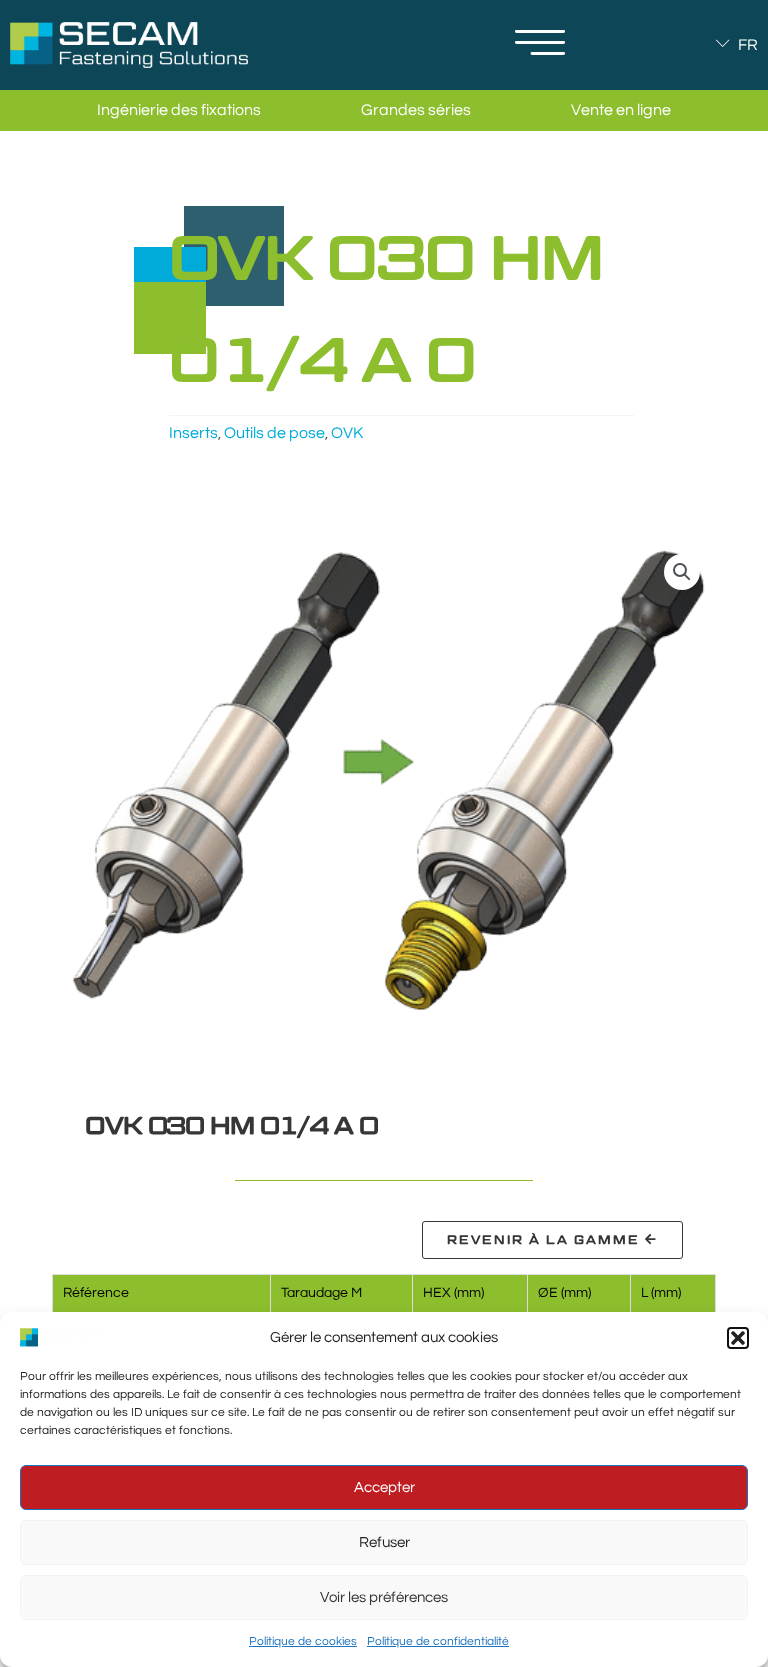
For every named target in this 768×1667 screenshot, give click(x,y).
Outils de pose (274, 433)
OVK (347, 433)
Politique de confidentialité (438, 1641)
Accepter (384, 1487)
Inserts (193, 433)
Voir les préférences (384, 1597)
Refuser (384, 1542)
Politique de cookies (303, 1641)
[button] (738, 1338)
